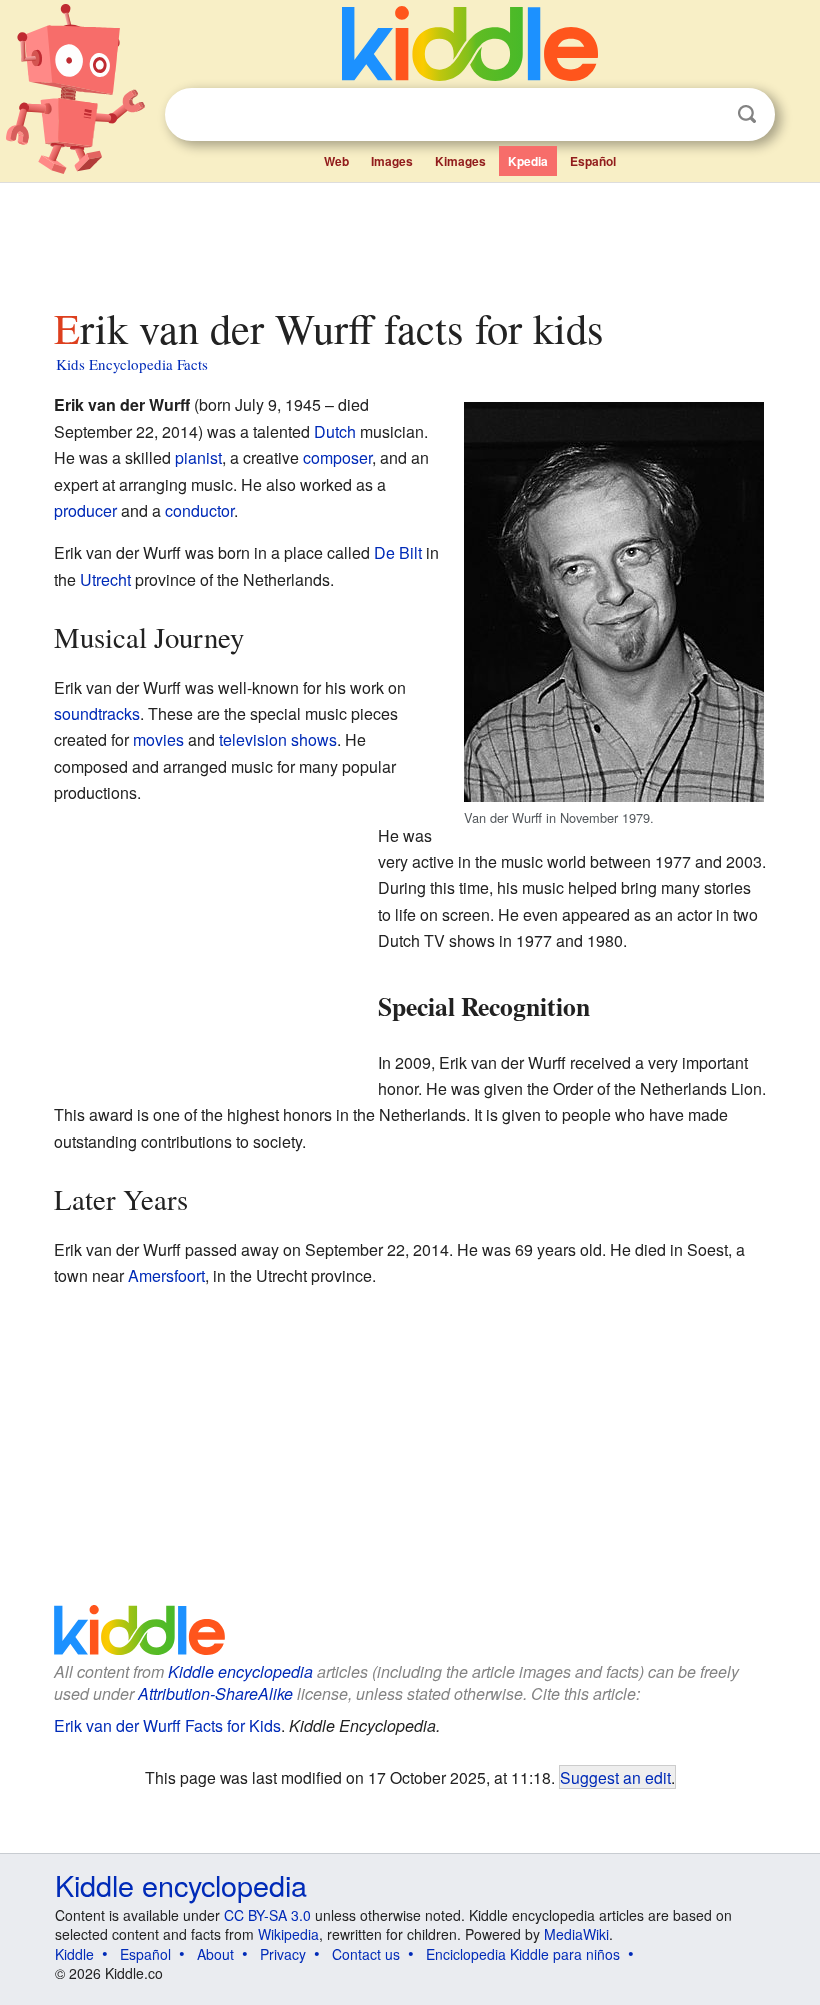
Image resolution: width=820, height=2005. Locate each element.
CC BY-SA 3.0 (267, 1915)
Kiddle (74, 1954)
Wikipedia (288, 1934)
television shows (278, 739)
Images (392, 161)
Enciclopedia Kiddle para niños (523, 1954)
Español (593, 161)
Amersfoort (166, 1275)
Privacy (283, 1954)
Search (747, 114)
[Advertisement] (410, 239)
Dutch (335, 431)
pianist (198, 457)
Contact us (366, 1954)
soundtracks (97, 713)
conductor (199, 510)
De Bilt (398, 552)
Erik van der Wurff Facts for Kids (167, 1725)
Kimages (460, 161)
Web (336, 161)
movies (158, 739)
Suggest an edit (615, 1777)
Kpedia (528, 161)
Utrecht (105, 579)
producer (85, 510)
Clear (706, 115)
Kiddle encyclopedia (240, 1671)
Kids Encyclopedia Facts (132, 364)
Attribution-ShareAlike (215, 1693)
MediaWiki (576, 1934)
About (215, 1954)
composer (337, 457)
